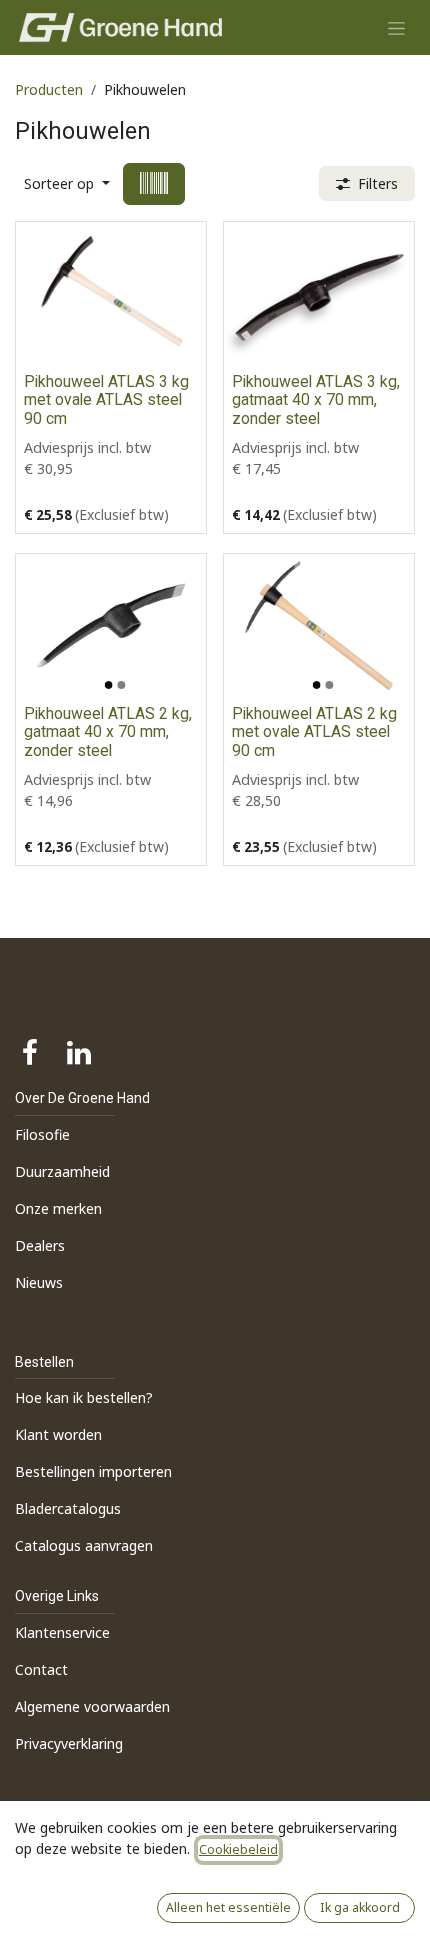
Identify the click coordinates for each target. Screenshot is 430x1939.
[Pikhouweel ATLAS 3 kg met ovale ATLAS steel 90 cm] (111, 293)
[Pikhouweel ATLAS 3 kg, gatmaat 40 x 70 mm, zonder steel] (319, 293)
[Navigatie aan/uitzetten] (396, 27)
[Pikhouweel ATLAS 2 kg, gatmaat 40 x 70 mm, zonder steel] (111, 625)
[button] (67, 183)
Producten (49, 89)
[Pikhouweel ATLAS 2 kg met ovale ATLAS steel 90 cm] (319, 625)
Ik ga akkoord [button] (360, 1907)
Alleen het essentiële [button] (228, 1907)
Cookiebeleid (238, 1849)
